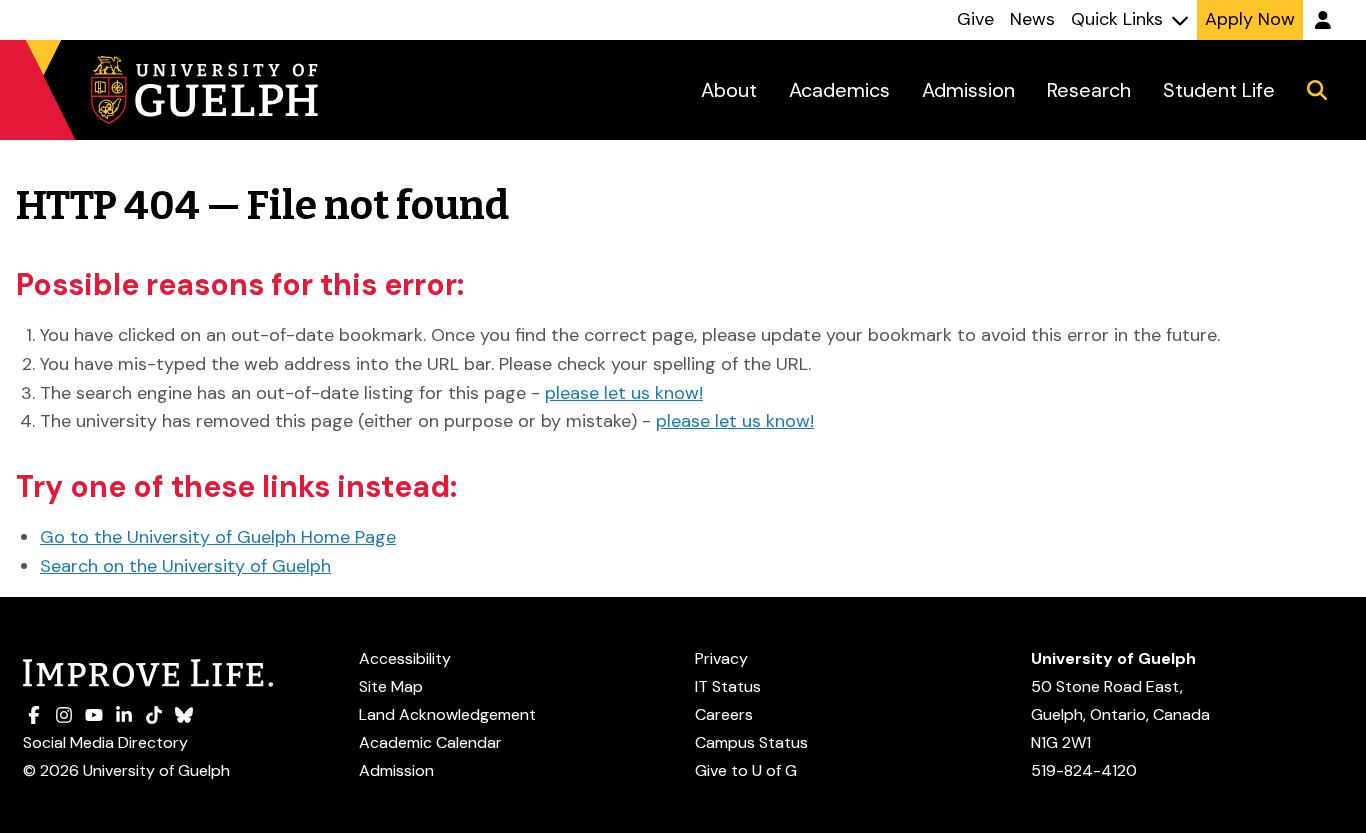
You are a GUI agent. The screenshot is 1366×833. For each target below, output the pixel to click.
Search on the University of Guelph (185, 566)
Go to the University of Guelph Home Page (218, 537)
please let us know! (624, 393)
